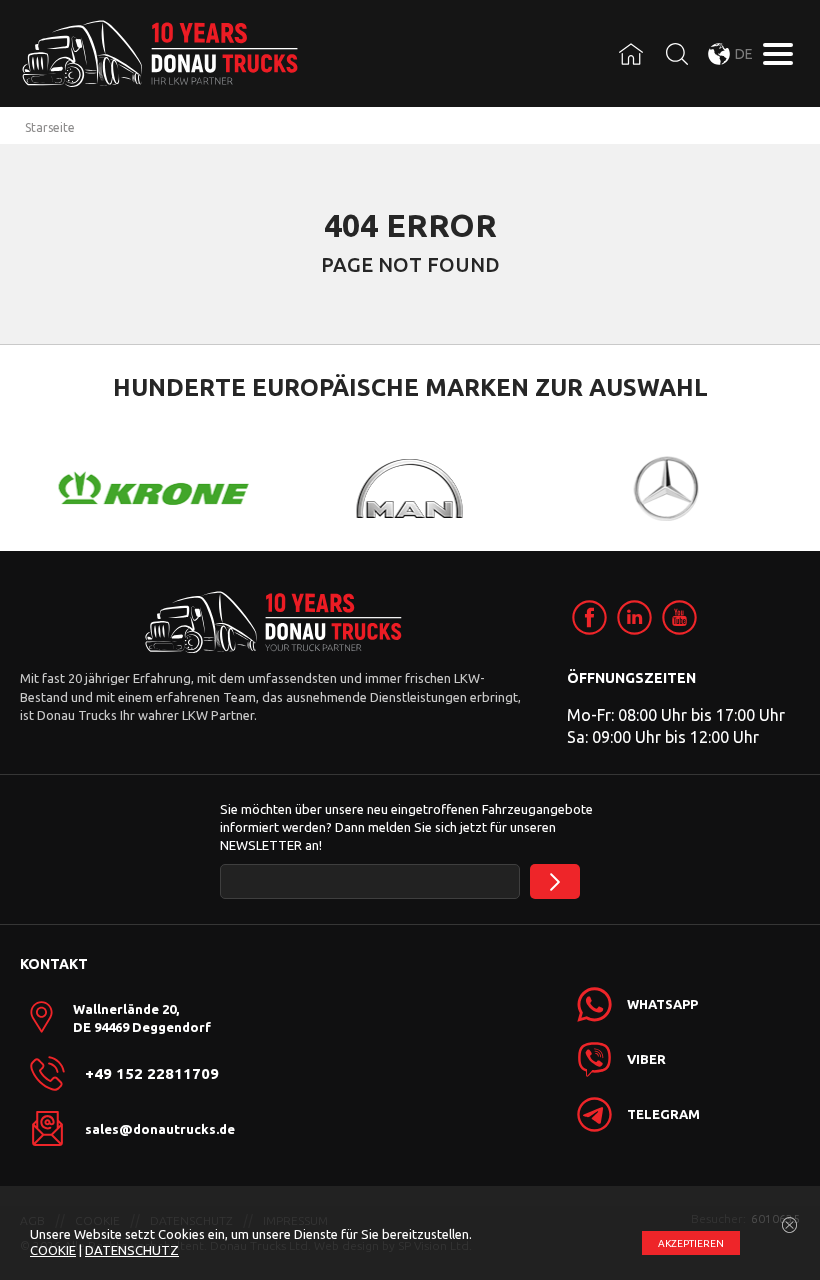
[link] (589, 617)
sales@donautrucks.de (160, 1129)
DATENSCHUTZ (132, 1250)
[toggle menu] (778, 54)
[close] (790, 1226)
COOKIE (53, 1250)
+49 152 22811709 (152, 1074)
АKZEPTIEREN (691, 1243)
